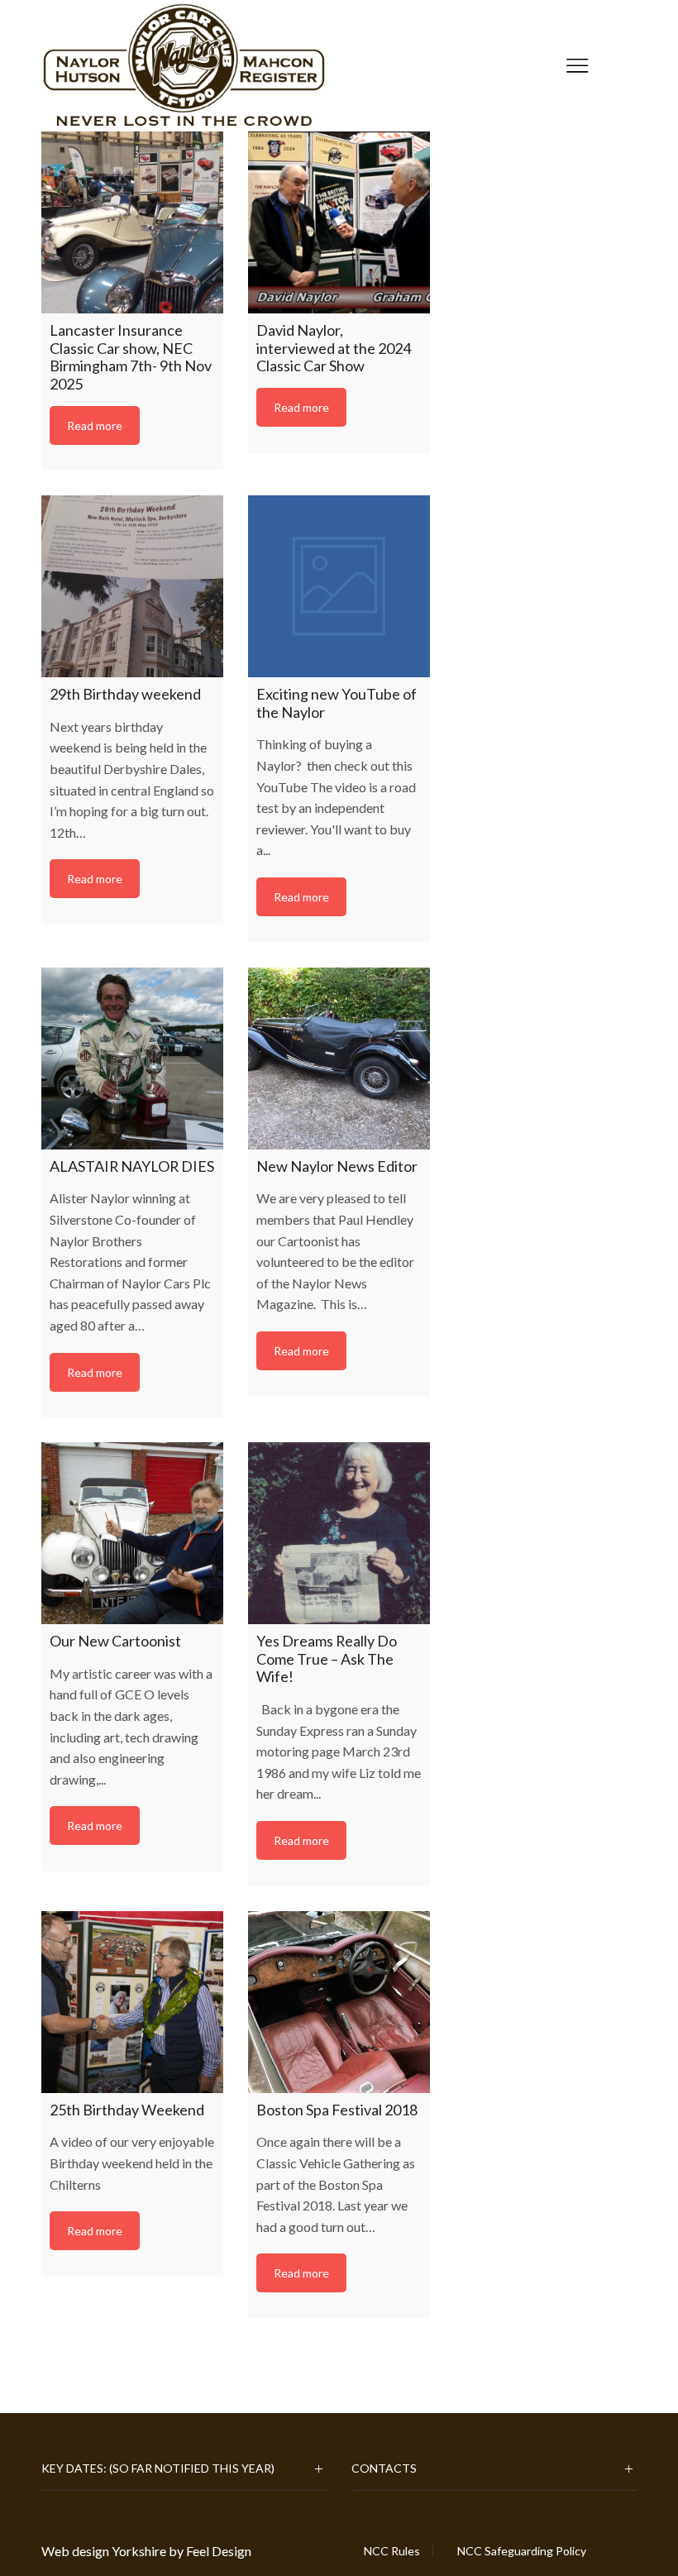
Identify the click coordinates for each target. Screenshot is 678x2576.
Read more (95, 425)
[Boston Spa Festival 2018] (339, 2002)
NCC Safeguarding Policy (522, 2551)
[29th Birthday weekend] (132, 586)
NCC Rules (392, 2551)
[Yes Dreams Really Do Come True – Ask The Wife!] (339, 1533)
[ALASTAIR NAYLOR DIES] (132, 1059)
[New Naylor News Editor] (339, 1059)
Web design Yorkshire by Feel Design (146, 2551)
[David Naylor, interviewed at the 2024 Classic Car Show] (339, 222)
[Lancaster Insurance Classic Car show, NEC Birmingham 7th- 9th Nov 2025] (132, 222)
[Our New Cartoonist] (132, 1533)
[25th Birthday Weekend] (132, 2002)
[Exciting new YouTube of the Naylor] (339, 586)
